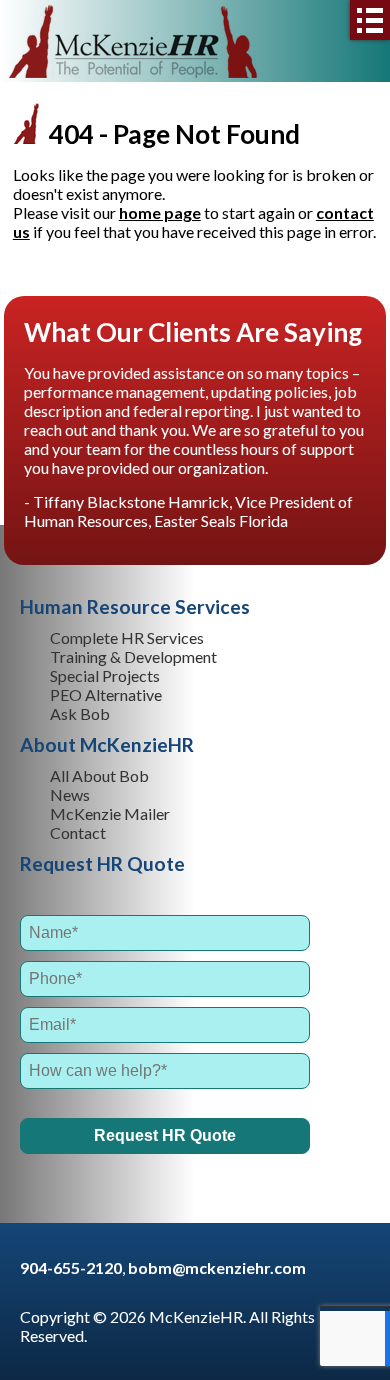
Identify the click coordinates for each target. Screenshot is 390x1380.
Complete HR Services (127, 637)
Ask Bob (80, 713)
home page (160, 212)
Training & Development (133, 656)
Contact (78, 832)
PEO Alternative (106, 694)
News (70, 794)
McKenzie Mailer (110, 813)
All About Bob (99, 775)
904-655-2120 (71, 1267)
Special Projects (105, 675)
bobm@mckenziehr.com (217, 1267)
